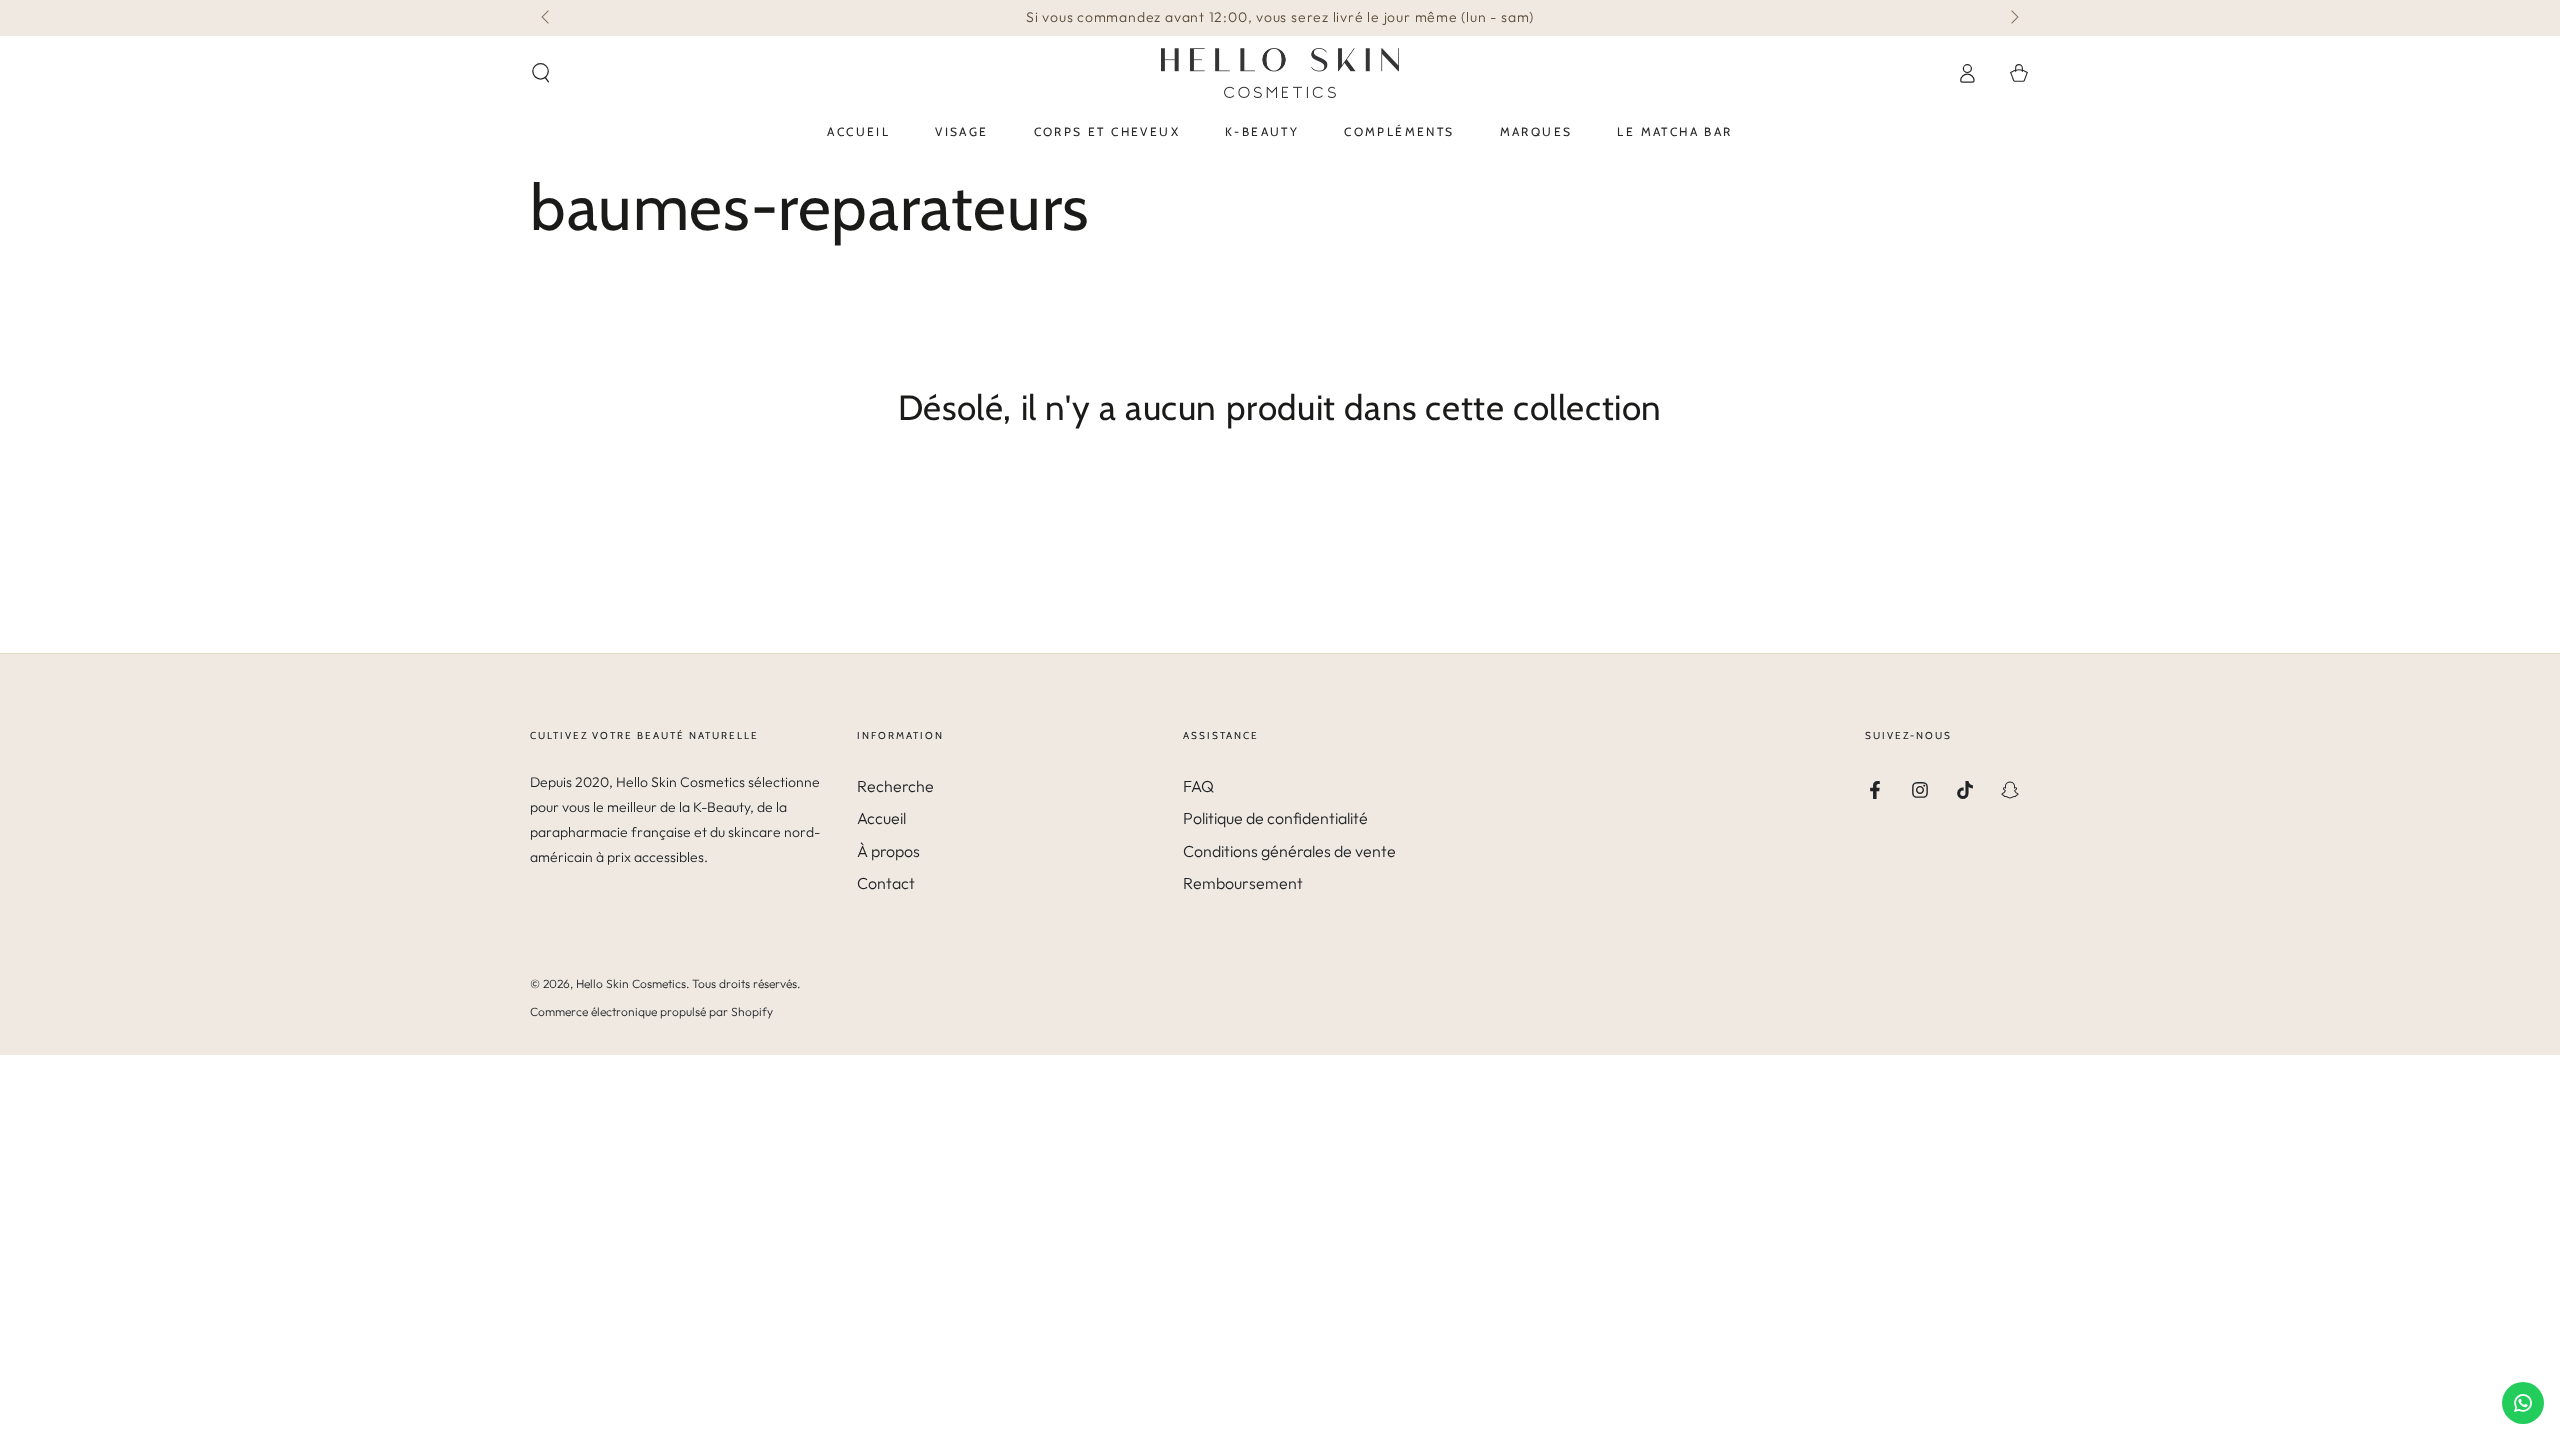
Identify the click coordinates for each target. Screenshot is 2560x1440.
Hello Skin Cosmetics (631, 983)
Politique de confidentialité (1275, 818)
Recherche (895, 786)
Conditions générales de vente (1289, 851)
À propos (888, 851)
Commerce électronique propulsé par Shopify (651, 1011)
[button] (541, 73)
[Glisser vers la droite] (2013, 18)
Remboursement (1243, 883)
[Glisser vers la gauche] (547, 18)
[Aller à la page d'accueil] (1280, 73)
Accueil (881, 818)
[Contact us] (2523, 1403)
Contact (886, 883)
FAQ (1198, 786)
